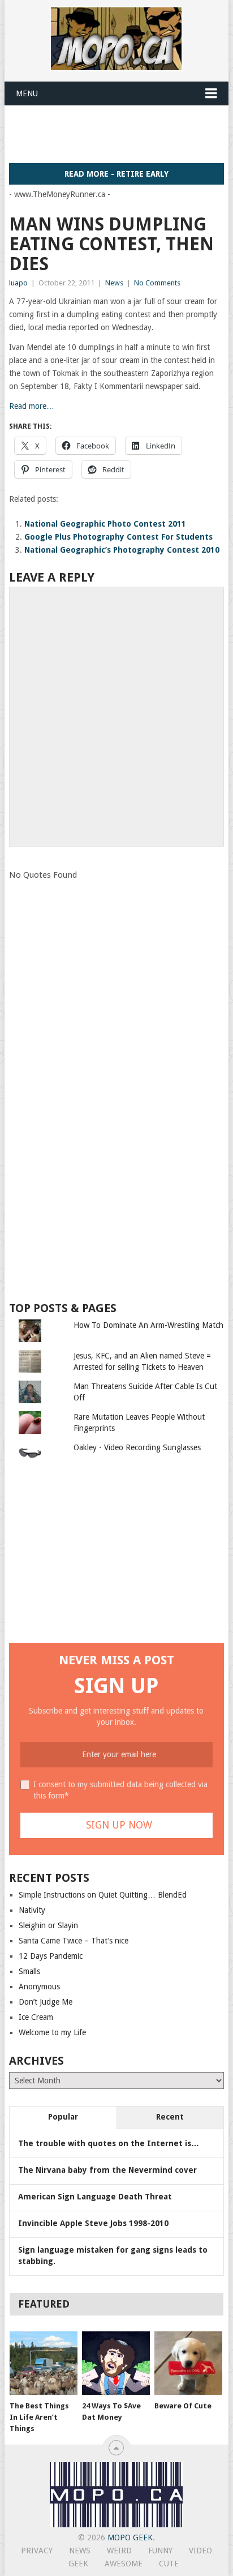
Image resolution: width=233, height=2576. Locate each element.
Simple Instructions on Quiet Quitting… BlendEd (103, 1895)
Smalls (29, 1971)
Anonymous (39, 1987)
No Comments (157, 283)
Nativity (32, 1910)
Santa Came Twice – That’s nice (74, 1941)
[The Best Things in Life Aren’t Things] (44, 2363)
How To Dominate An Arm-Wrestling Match (148, 1325)
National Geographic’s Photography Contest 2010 (122, 550)
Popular (63, 2117)
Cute (169, 2564)
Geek (78, 2564)
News (114, 283)
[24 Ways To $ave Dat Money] (116, 2363)
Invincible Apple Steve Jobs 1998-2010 (93, 2223)
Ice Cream (36, 2017)
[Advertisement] (121, 134)
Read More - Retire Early (116, 174)
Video (200, 2551)
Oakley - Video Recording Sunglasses (137, 1447)
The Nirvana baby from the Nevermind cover (107, 2170)
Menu (27, 93)
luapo (18, 283)
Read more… (32, 406)
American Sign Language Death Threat (95, 2197)
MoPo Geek (130, 2537)
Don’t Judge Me (46, 2002)
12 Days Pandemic (51, 1956)
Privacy (37, 2551)
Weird (119, 2551)
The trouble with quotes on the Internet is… (109, 2143)
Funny (160, 2551)
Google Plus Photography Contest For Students (118, 537)
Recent (170, 2117)
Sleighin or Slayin (48, 1925)
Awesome (124, 2564)
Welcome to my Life (52, 2032)
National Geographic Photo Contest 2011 (105, 524)
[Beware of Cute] (188, 2363)
